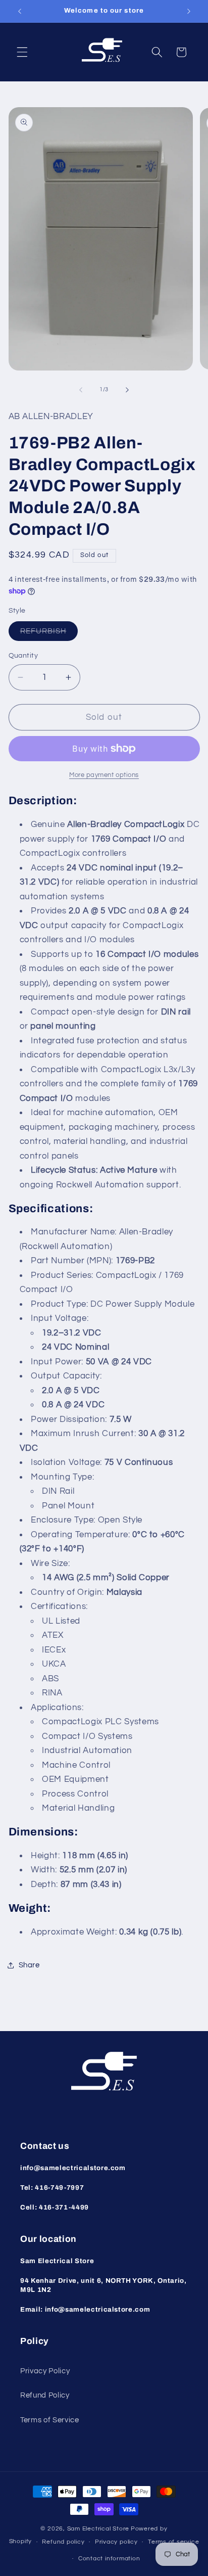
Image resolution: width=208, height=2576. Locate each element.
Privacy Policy (45, 2371)
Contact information (109, 2559)
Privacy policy (116, 2542)
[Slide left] (81, 390)
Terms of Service (50, 2420)
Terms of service (173, 2542)
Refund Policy (45, 2395)
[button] (22, 52)
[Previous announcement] (20, 11)
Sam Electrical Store (98, 2529)
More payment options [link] (104, 775)
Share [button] (29, 1965)
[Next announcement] (189, 11)
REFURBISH (49, 634)
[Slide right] (127, 390)
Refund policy (63, 2542)
